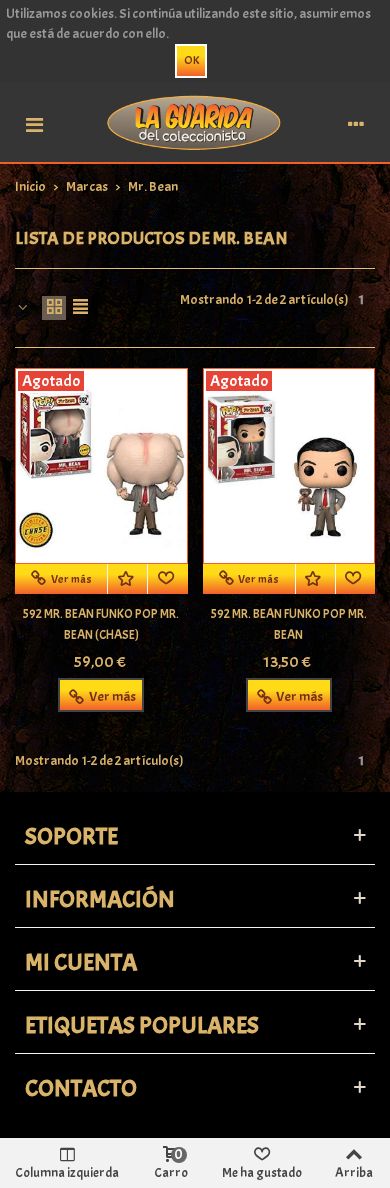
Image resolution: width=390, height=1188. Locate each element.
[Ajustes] (356, 122)
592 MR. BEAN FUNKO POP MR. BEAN (289, 624)
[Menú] (34, 122)
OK (191, 60)
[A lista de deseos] (128, 579)
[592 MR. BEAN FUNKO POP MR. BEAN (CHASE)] (101, 466)
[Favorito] (167, 579)
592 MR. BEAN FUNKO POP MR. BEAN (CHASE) (101, 624)
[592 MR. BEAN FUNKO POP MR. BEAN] (289, 466)
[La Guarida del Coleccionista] (195, 121)
